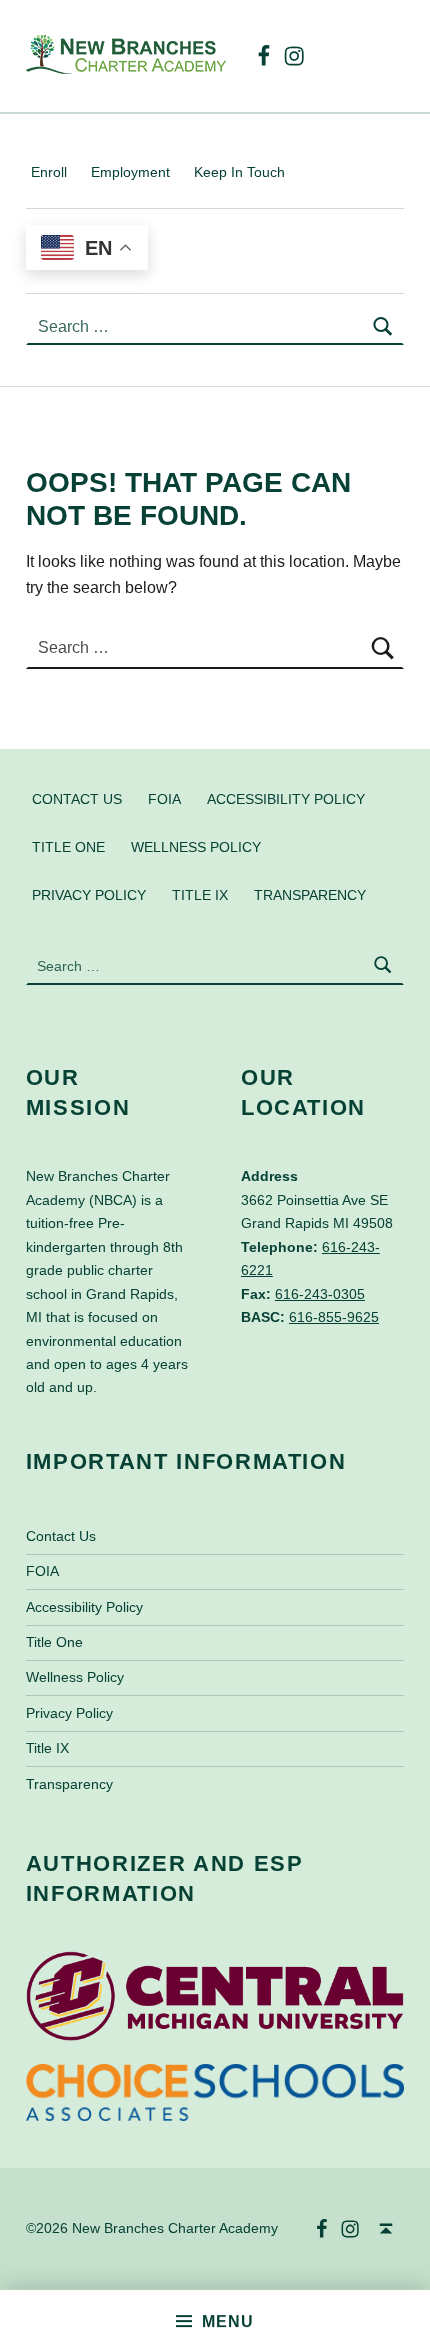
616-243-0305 (320, 1294)
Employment (130, 172)
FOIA (164, 798)
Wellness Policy (196, 846)
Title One (68, 846)
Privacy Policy (89, 894)
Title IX (200, 894)
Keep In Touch (239, 172)
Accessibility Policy (286, 798)
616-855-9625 (334, 1317)
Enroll (49, 172)
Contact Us (77, 798)
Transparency (310, 894)
